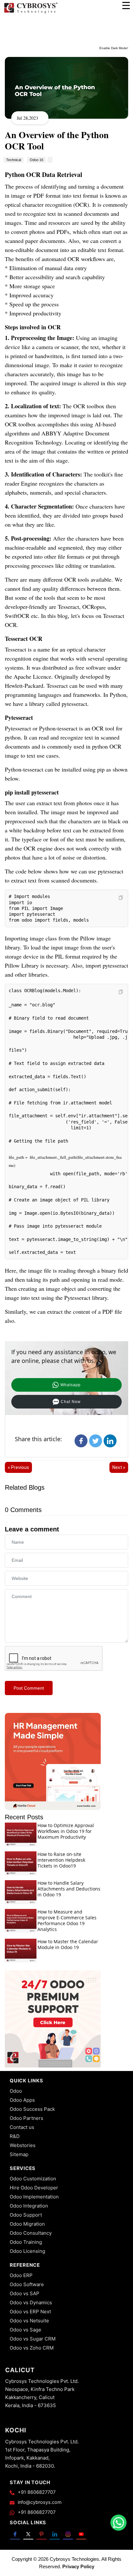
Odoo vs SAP (25, 2293)
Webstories (23, 2145)
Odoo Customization (33, 2179)
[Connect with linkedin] (55, 2534)
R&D (15, 2136)
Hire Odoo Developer (34, 2188)
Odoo (16, 2091)
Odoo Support (26, 2215)
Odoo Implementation (34, 2197)
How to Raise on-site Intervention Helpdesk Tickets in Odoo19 (61, 1860)
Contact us (22, 2127)
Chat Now (71, 1402)
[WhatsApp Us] (118, 2523)
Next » (119, 1467)
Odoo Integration (29, 2206)
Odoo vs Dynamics (31, 2302)
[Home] (31, 13)
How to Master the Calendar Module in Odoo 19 (68, 1944)
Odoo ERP (21, 2275)
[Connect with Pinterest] (41, 2534)
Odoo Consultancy (31, 2233)
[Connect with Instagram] (68, 2534)
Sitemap (19, 2154)
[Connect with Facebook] (15, 2534)
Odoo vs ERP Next (30, 2312)
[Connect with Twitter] (28, 2534)
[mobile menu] (126, 5)
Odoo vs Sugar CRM (33, 2339)
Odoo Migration (27, 2224)
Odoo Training (26, 2242)
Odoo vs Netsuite (29, 2321)
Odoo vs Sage (26, 2330)
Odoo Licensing (27, 2251)
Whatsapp (71, 1385)
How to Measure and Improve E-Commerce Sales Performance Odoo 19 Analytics (67, 1920)
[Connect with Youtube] (81, 2534)
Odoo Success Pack (32, 2109)
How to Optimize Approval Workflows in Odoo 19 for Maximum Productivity (66, 1831)
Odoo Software (27, 2284)
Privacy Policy (78, 2566)
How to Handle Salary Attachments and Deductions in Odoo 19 (69, 1889)
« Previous (18, 1467)
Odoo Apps (22, 2100)
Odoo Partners (26, 2118)
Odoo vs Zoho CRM (32, 2348)
